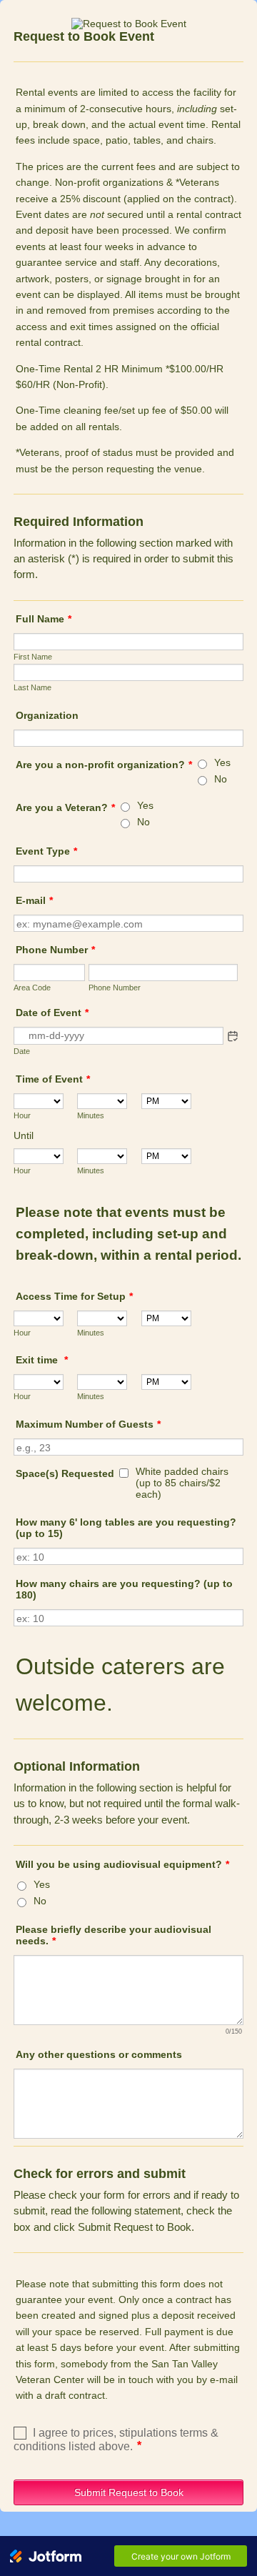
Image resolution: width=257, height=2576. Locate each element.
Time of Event (53, 1079)
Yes (222, 762)
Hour (22, 1115)
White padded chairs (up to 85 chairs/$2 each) (182, 1483)
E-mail (34, 900)
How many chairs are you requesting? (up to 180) (124, 1589)
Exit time (42, 1360)
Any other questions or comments (99, 2054)
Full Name (44, 619)
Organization (47, 715)
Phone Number (55, 950)
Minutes (91, 1115)
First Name (33, 657)
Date (22, 1051)
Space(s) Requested (65, 1473)
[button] (233, 1036)
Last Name (32, 687)
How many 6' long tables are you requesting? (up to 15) (126, 1528)
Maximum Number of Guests (88, 1424)
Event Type (46, 851)
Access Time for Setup (74, 1296)
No (221, 779)
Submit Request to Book (129, 2492)
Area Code (32, 988)
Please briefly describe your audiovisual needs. (114, 1935)
